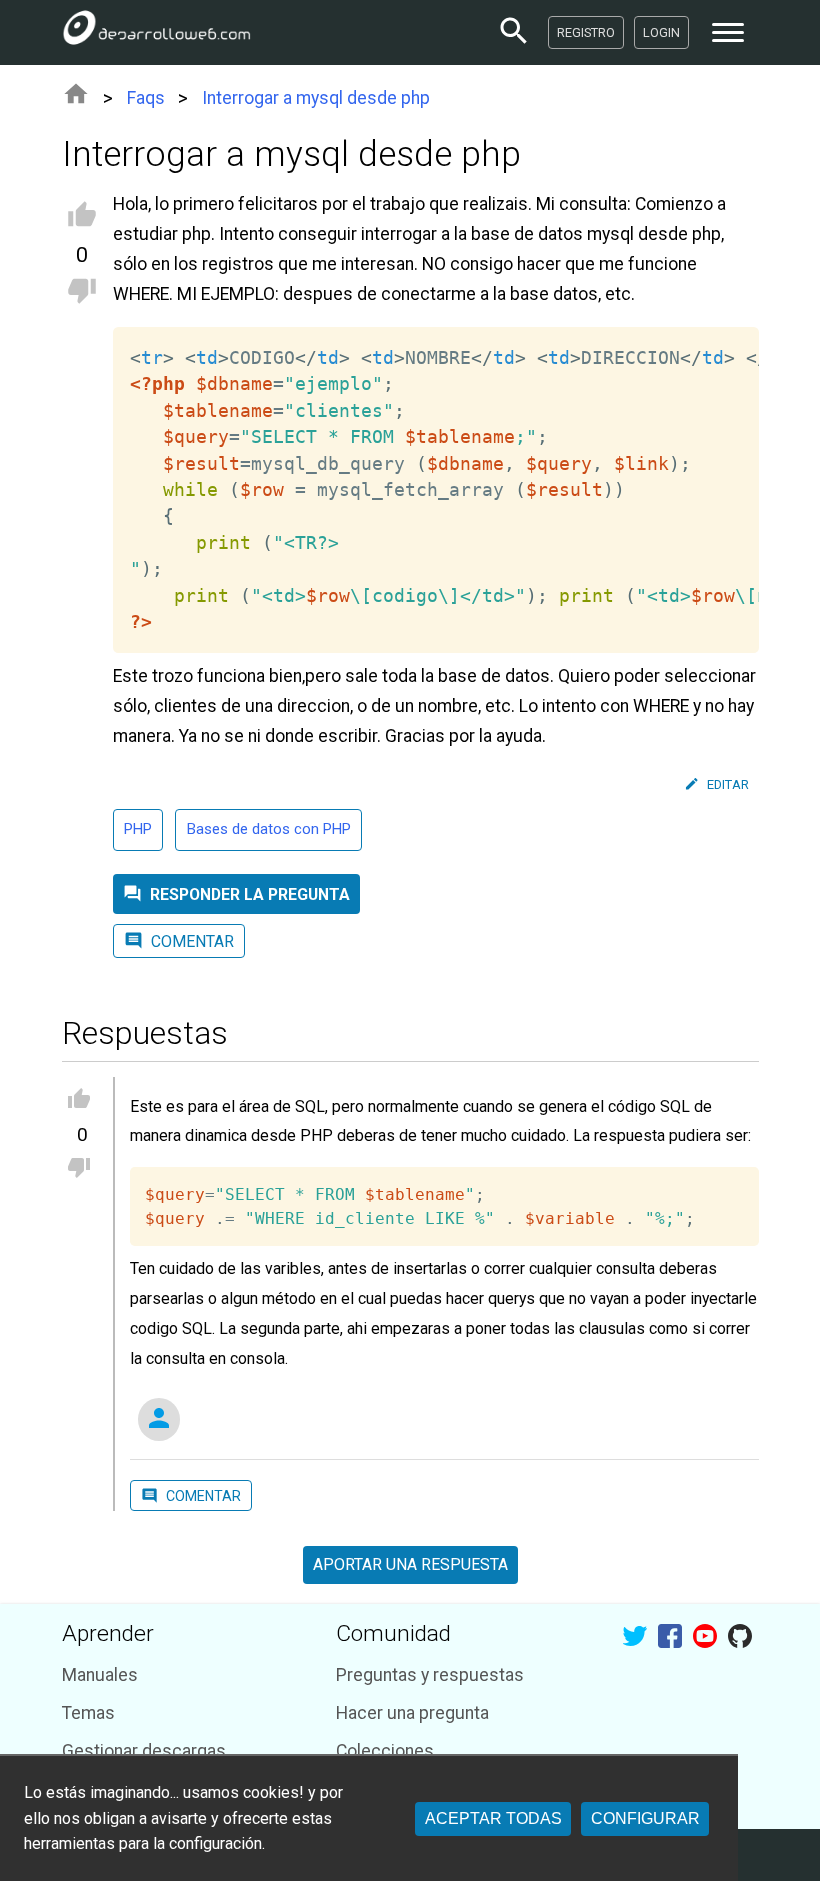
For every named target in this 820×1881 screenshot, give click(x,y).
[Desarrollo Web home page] (157, 32)
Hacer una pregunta (412, 1713)
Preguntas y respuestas (430, 1675)
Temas (88, 1713)
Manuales (100, 1675)
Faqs (146, 98)
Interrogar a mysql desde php (316, 98)
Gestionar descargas (144, 1751)
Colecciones (385, 1751)
